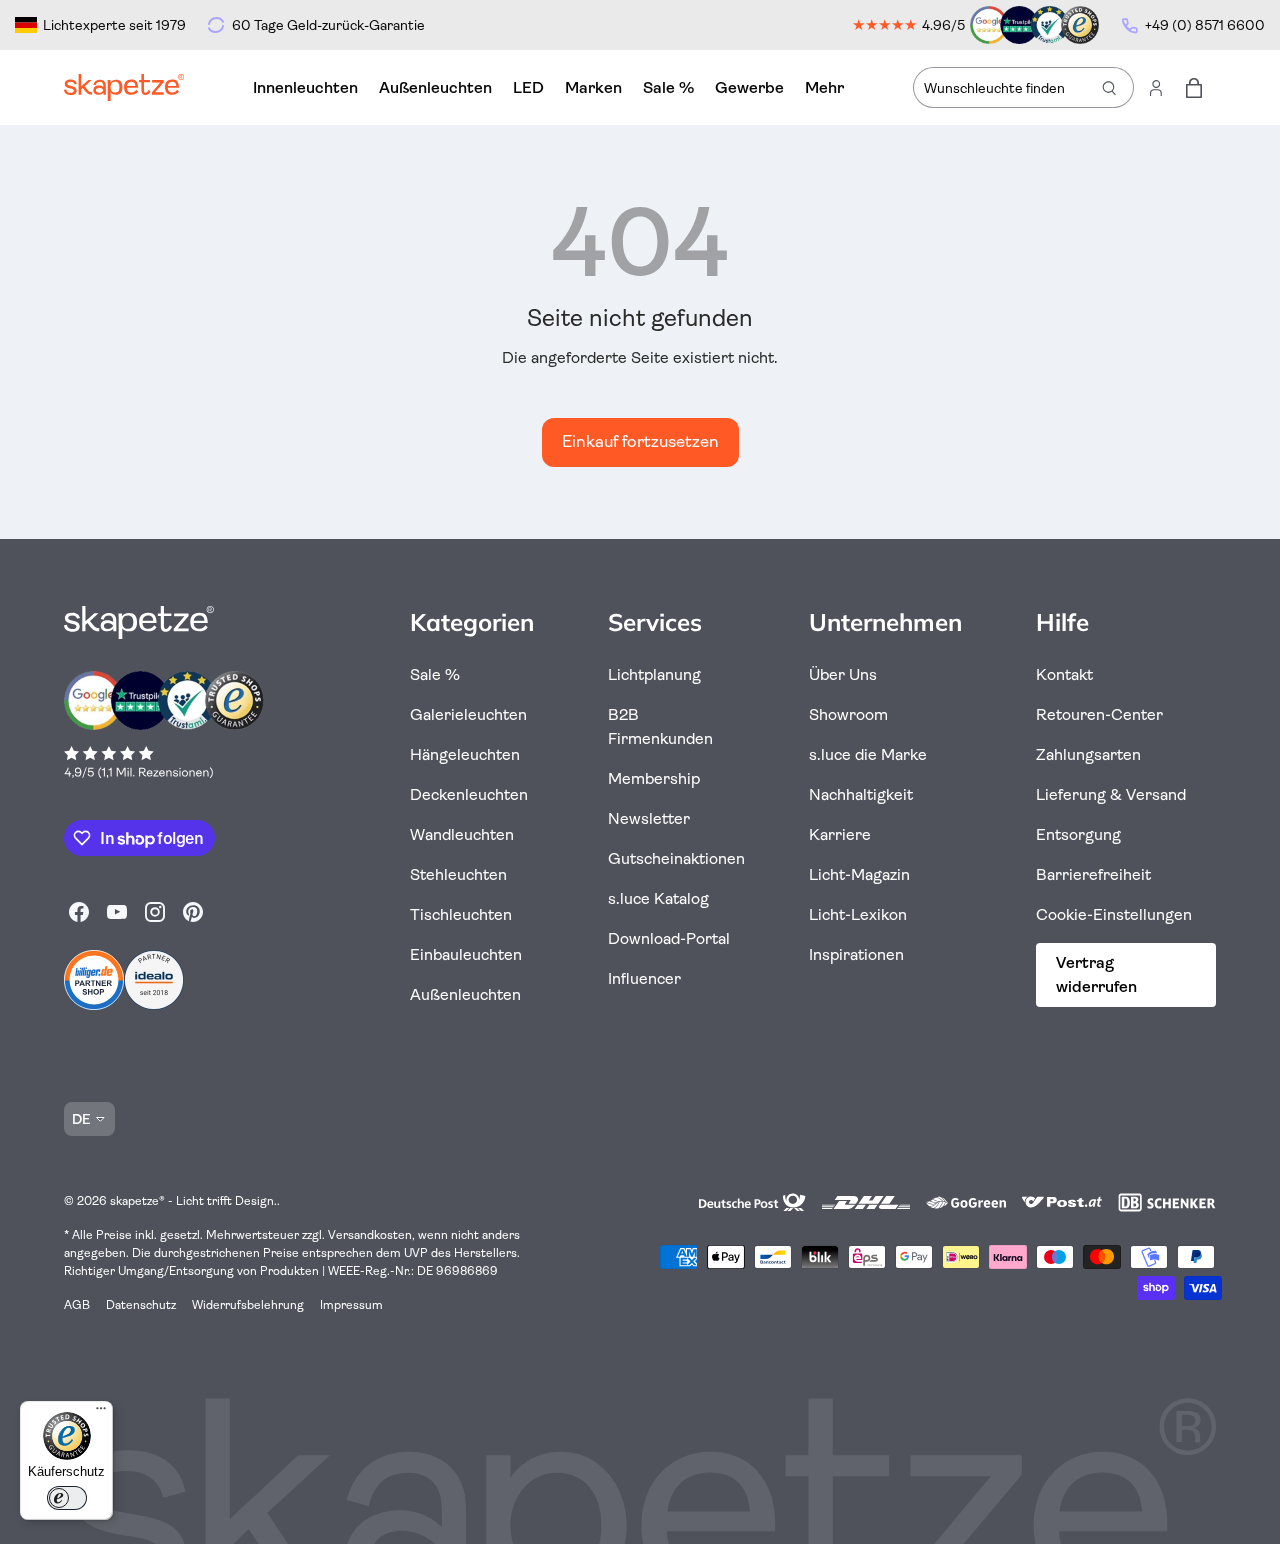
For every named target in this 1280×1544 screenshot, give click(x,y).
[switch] (67, 1498)
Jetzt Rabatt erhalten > (869, 903)
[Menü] (101, 1413)
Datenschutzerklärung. (869, 1024)
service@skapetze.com (969, 994)
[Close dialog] (1076, 516)
